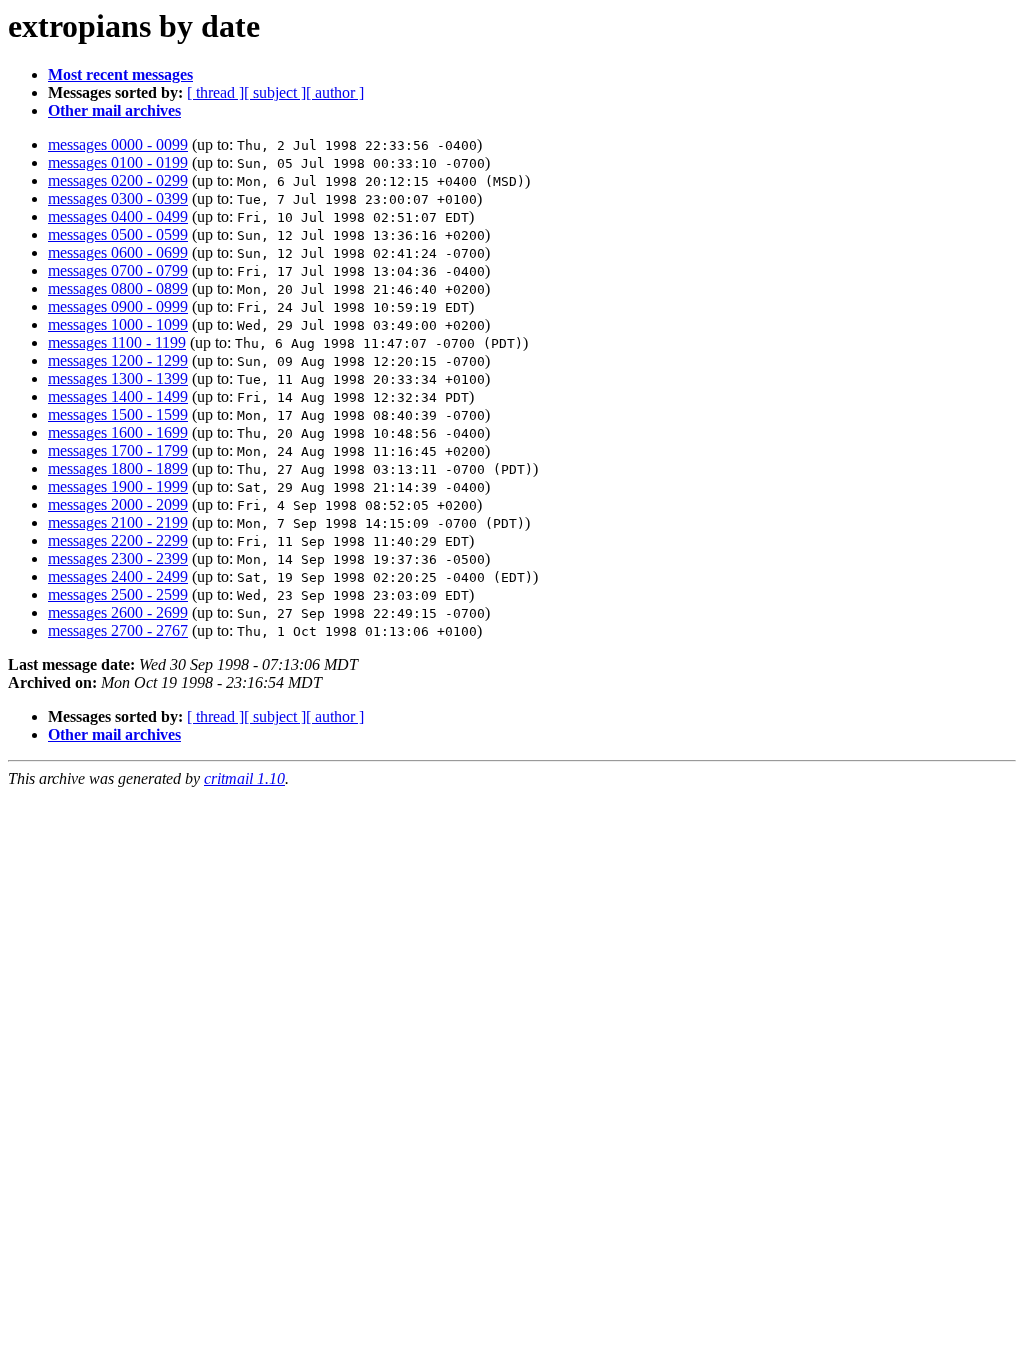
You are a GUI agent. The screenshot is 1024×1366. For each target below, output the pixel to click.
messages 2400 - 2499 (118, 576)
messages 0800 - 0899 (118, 288)
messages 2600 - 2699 (118, 612)
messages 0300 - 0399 (118, 198)
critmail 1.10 (244, 778)
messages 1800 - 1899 (118, 468)
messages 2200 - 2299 (118, 540)
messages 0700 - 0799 (118, 270)
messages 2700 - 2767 (118, 630)
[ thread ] (215, 92)
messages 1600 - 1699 (118, 432)
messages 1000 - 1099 (118, 324)
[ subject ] (275, 92)
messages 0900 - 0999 (118, 306)
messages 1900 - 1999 (118, 486)
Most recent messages (120, 74)
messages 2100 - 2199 (118, 522)
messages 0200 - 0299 (118, 180)
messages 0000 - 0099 (118, 144)
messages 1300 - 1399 (118, 378)
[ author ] (335, 92)
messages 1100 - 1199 (117, 342)
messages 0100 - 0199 (118, 162)
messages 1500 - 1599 (118, 414)
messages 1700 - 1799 (118, 450)
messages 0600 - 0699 (118, 252)
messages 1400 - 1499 (118, 396)
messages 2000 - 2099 (118, 504)
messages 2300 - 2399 (118, 558)
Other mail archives (114, 110)
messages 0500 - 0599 (118, 234)
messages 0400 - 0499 (118, 216)
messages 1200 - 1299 (118, 360)
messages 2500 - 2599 (118, 594)
